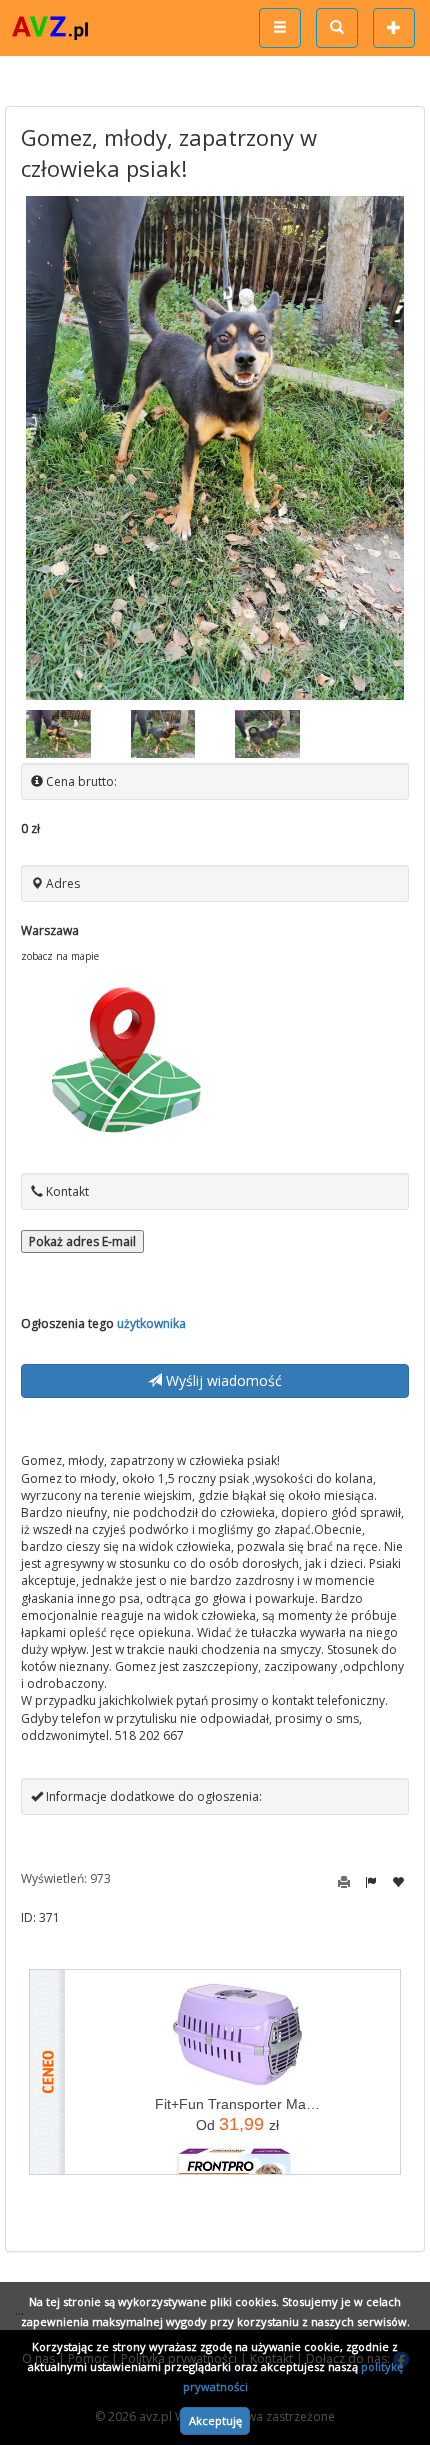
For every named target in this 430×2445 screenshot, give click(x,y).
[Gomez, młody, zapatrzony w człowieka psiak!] (215, 448)
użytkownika (151, 1323)
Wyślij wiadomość (222, 1380)
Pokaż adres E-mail (82, 1241)
